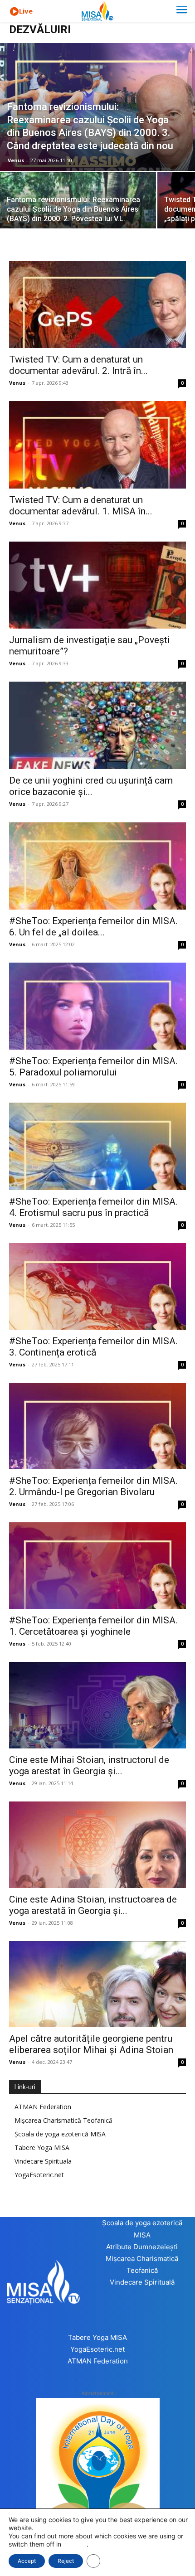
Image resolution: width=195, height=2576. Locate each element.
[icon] (14, 12)
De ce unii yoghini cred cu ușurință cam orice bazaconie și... (91, 786)
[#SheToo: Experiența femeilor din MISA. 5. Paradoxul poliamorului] (97, 1006)
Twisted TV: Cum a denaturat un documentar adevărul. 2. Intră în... (78, 365)
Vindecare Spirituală (142, 2282)
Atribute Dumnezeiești (142, 2247)
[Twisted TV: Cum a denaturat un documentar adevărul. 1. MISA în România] (97, 445)
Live (26, 11)
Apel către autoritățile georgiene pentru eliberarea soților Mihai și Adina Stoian (91, 2044)
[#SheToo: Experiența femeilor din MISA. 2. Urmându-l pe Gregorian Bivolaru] (97, 1426)
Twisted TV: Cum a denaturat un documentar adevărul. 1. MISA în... (81, 506)
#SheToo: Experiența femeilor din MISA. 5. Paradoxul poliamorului (93, 1067)
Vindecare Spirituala (43, 2161)
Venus (16, 160)
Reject (66, 2561)
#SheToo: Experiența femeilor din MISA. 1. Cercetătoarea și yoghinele (93, 1626)
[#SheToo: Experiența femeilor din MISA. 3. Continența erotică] (97, 1286)
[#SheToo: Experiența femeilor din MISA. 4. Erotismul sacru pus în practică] (97, 1146)
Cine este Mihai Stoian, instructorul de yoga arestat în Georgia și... (89, 1765)
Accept (27, 2561)
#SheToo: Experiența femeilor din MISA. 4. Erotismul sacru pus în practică (93, 1207)
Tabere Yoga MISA (42, 2147)
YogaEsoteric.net (39, 2175)
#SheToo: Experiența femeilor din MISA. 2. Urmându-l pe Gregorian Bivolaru (93, 1486)
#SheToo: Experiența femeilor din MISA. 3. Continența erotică (93, 1347)
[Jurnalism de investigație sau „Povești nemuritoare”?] (97, 585)
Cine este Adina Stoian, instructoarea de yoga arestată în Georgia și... (93, 1905)
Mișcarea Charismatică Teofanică (63, 2120)
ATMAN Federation (43, 2107)
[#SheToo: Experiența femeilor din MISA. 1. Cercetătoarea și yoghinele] (97, 1566)
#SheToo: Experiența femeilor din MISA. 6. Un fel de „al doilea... (93, 927)
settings (75, 2544)
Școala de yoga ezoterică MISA (60, 2134)
